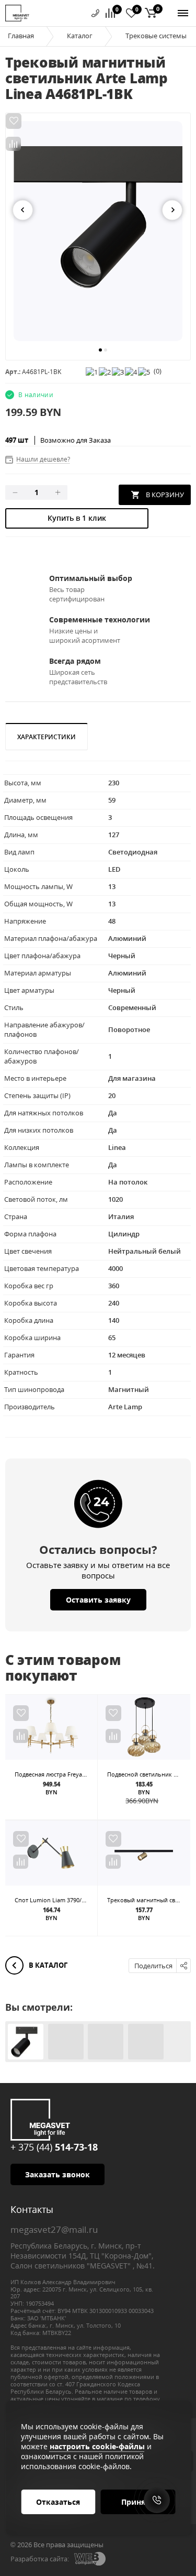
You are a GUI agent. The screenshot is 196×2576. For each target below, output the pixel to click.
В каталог (47, 1965)
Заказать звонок (57, 2174)
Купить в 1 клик (77, 518)
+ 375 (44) (54, 2147)
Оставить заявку (98, 1600)
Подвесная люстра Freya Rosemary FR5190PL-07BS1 (85, 1774)
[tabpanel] (98, 231)
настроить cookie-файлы (97, 2446)
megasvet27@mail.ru (54, 2229)
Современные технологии (100, 620)
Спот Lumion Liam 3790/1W (52, 1900)
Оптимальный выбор (91, 578)
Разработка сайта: (40, 2559)
